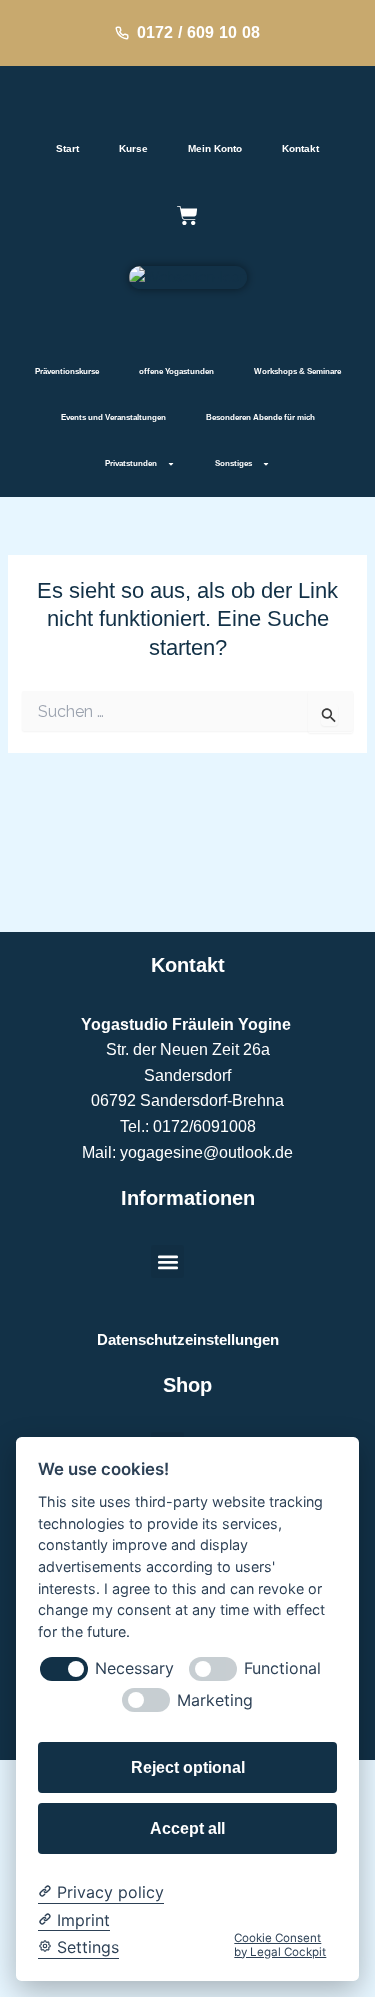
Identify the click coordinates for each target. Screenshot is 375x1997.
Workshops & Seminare (297, 371)
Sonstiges (233, 463)
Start (67, 148)
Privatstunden (131, 463)
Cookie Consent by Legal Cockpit (280, 1945)
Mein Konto (215, 148)
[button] (167, 1261)
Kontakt (300, 148)
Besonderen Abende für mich (260, 417)
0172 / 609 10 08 (199, 32)
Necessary (134, 1668)
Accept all (187, 1828)
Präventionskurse (67, 371)
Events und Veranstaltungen (113, 417)
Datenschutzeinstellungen (188, 1339)
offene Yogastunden (176, 371)
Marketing (215, 1700)
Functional (282, 1668)
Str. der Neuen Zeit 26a (188, 1049)
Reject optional (188, 1767)
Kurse (133, 148)
